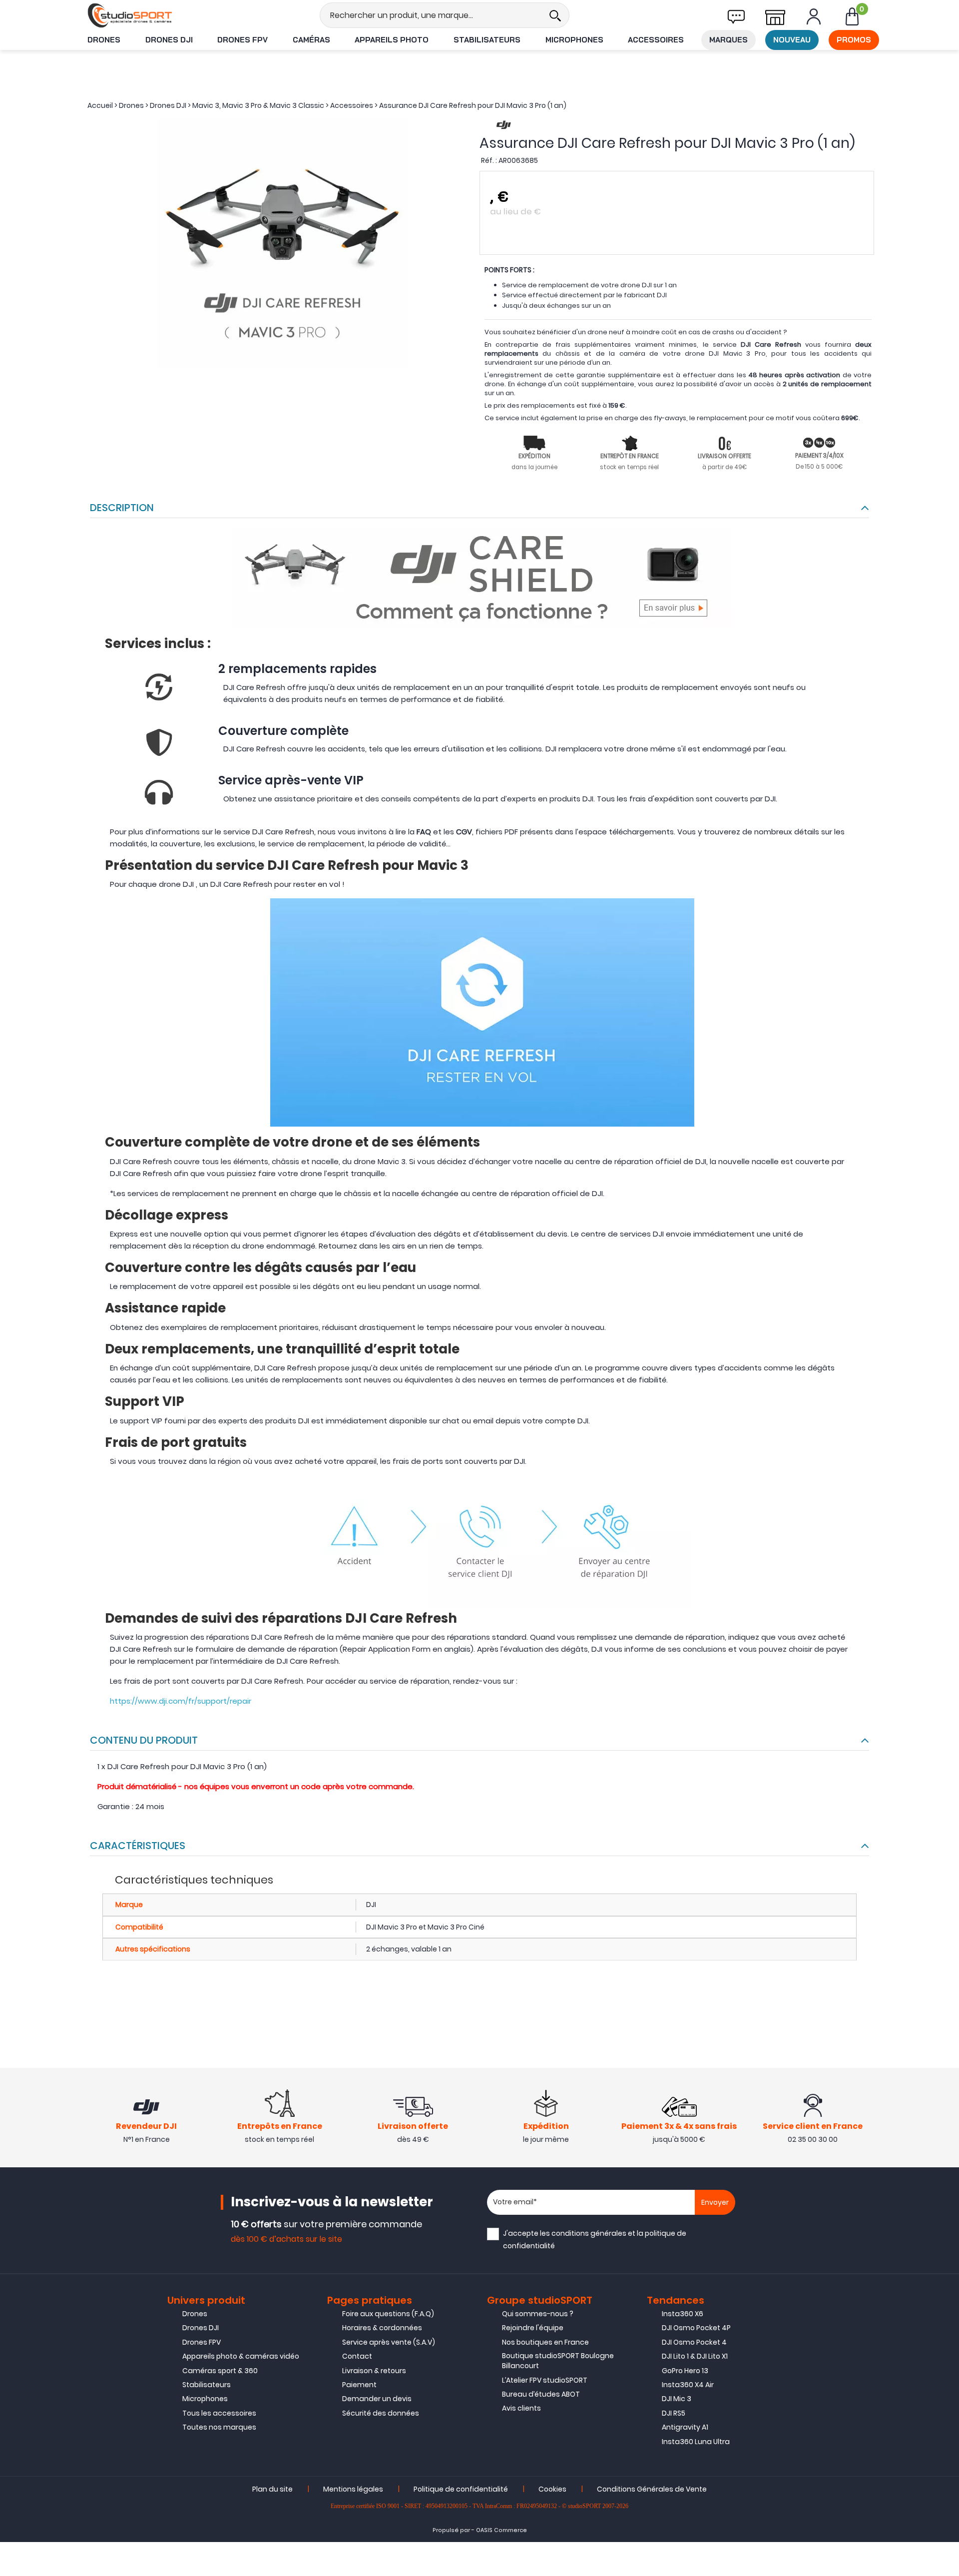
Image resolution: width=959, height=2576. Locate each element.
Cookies (552, 2489)
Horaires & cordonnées (382, 2328)
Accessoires (656, 40)
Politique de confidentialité (461, 2489)
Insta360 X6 (683, 2314)
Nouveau (792, 40)
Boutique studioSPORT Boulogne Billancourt (558, 2361)
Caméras (311, 40)
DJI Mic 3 (677, 2399)
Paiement (359, 2385)
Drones (104, 40)
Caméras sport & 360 (220, 2371)
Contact (357, 2356)
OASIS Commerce (501, 2530)
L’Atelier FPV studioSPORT (545, 2380)
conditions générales (589, 2233)
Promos (854, 40)
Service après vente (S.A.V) (389, 2342)
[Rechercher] (555, 15)
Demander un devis (377, 2399)
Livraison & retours (374, 2371)
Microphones (574, 40)
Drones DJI (169, 40)
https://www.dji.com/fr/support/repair (181, 1701)
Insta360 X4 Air (688, 2385)
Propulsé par (451, 2530)
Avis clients (521, 2408)
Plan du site (272, 2489)
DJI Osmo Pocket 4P (696, 2328)
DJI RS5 (674, 2413)
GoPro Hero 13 (685, 2371)
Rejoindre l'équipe (533, 2328)
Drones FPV (242, 40)
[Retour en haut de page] (947, 1793)
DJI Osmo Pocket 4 (694, 2342)
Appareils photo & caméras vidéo (241, 2356)
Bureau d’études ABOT (541, 2394)
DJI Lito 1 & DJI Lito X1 (695, 2356)
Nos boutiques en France (545, 2342)
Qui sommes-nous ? (538, 2314)
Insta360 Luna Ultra (696, 2442)
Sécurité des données (381, 2413)
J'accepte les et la (595, 2240)
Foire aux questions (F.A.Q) (388, 2314)
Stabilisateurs (487, 40)
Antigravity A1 (685, 2427)
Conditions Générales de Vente (652, 2489)
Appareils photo (392, 40)
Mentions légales (353, 2489)
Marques (728, 40)
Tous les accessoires (219, 2413)
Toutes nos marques (219, 2427)
